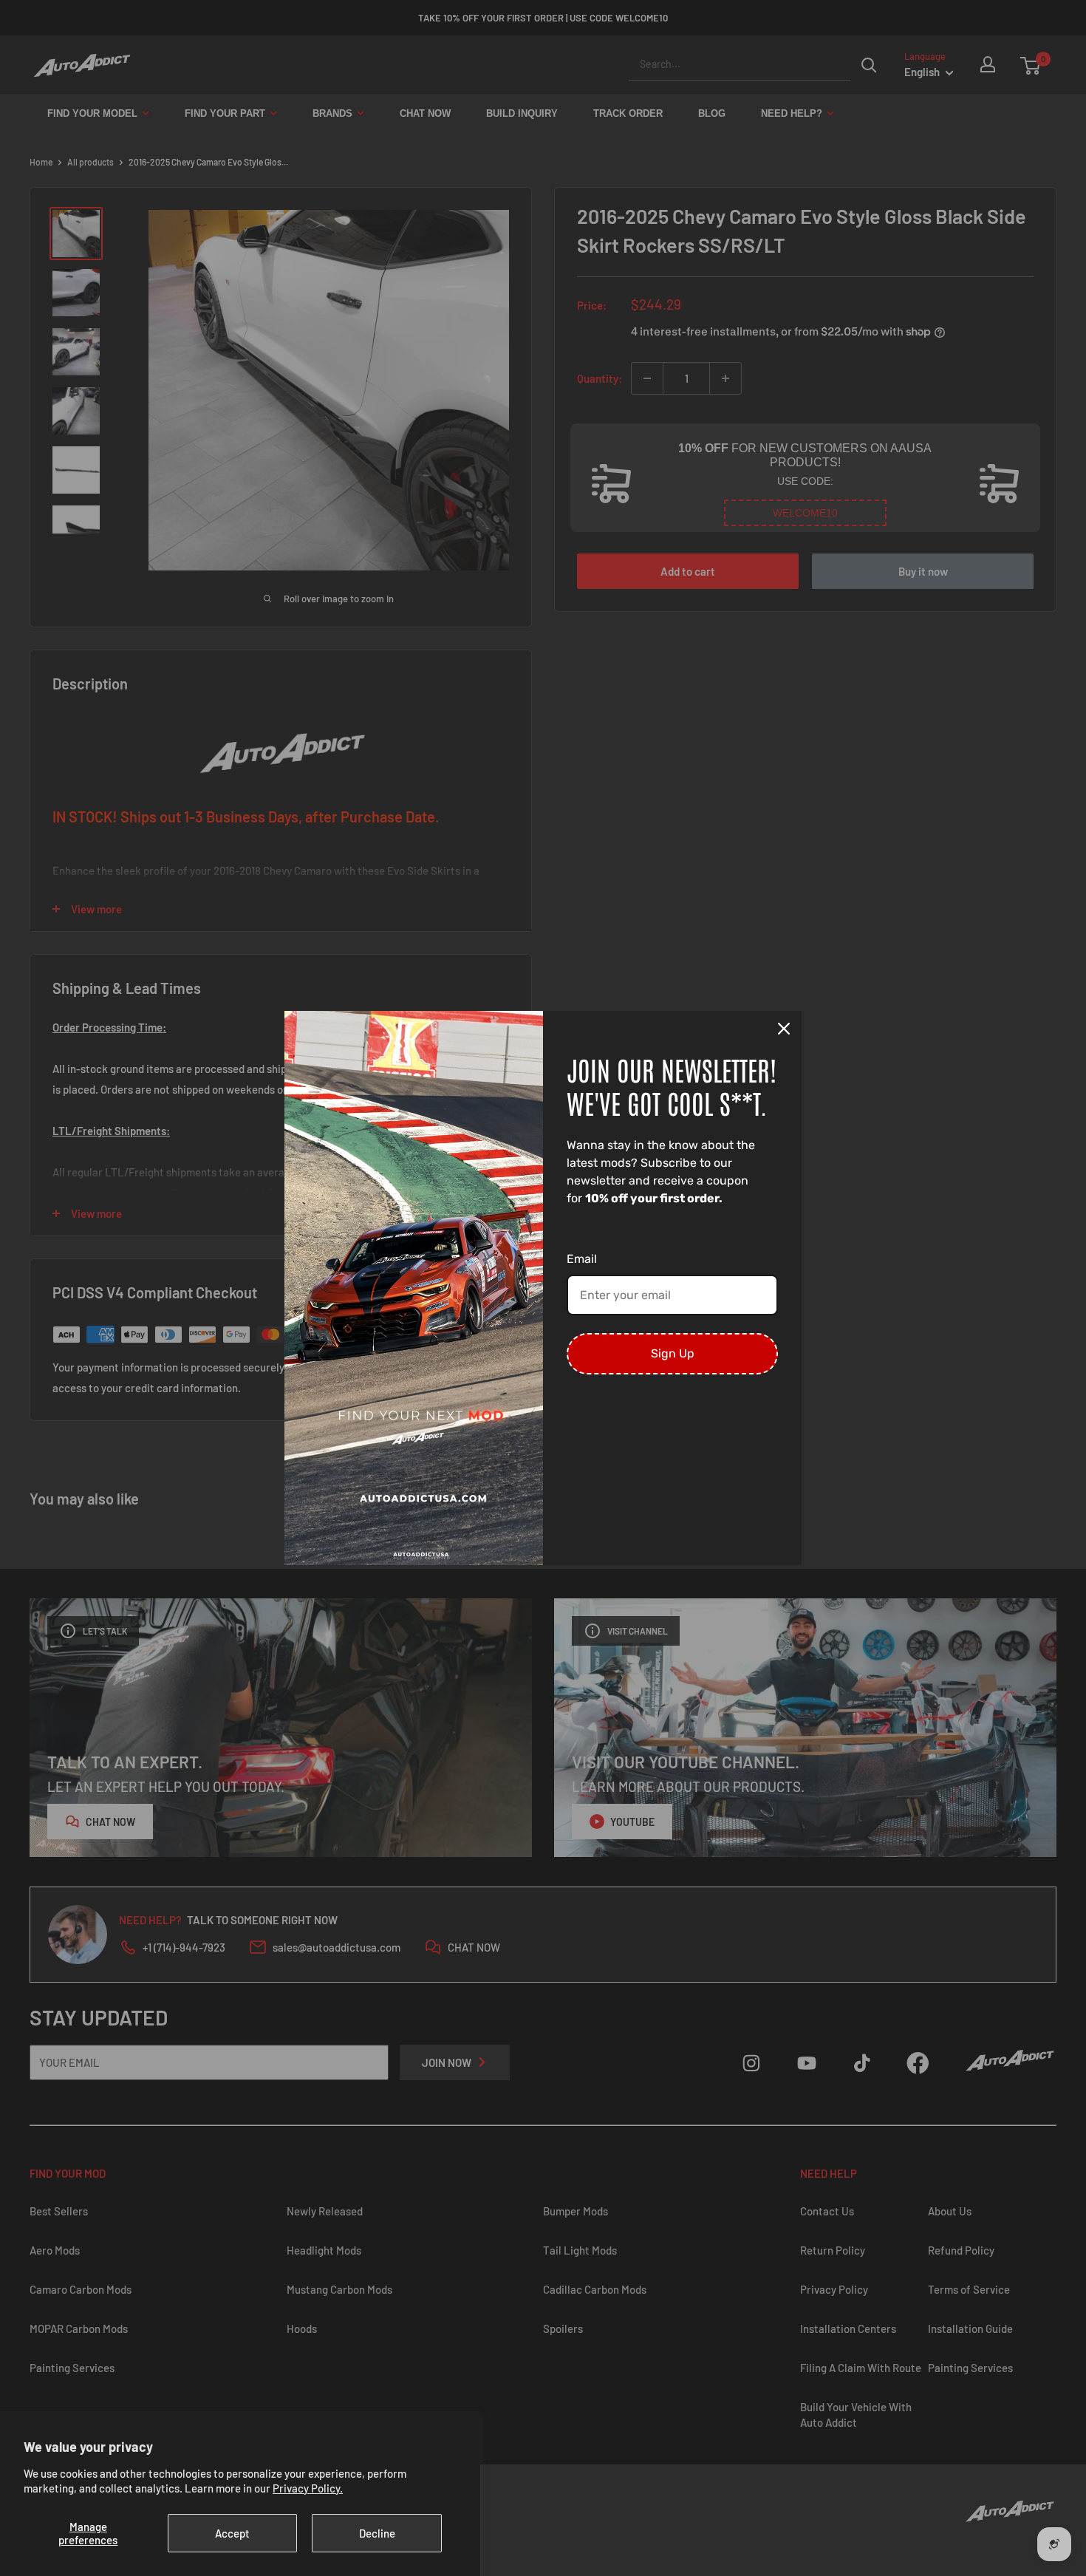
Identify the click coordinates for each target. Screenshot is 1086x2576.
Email (582, 1259)
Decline (377, 2533)
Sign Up (673, 1353)
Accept (232, 2533)
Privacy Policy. (308, 2488)
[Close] (784, 1029)
